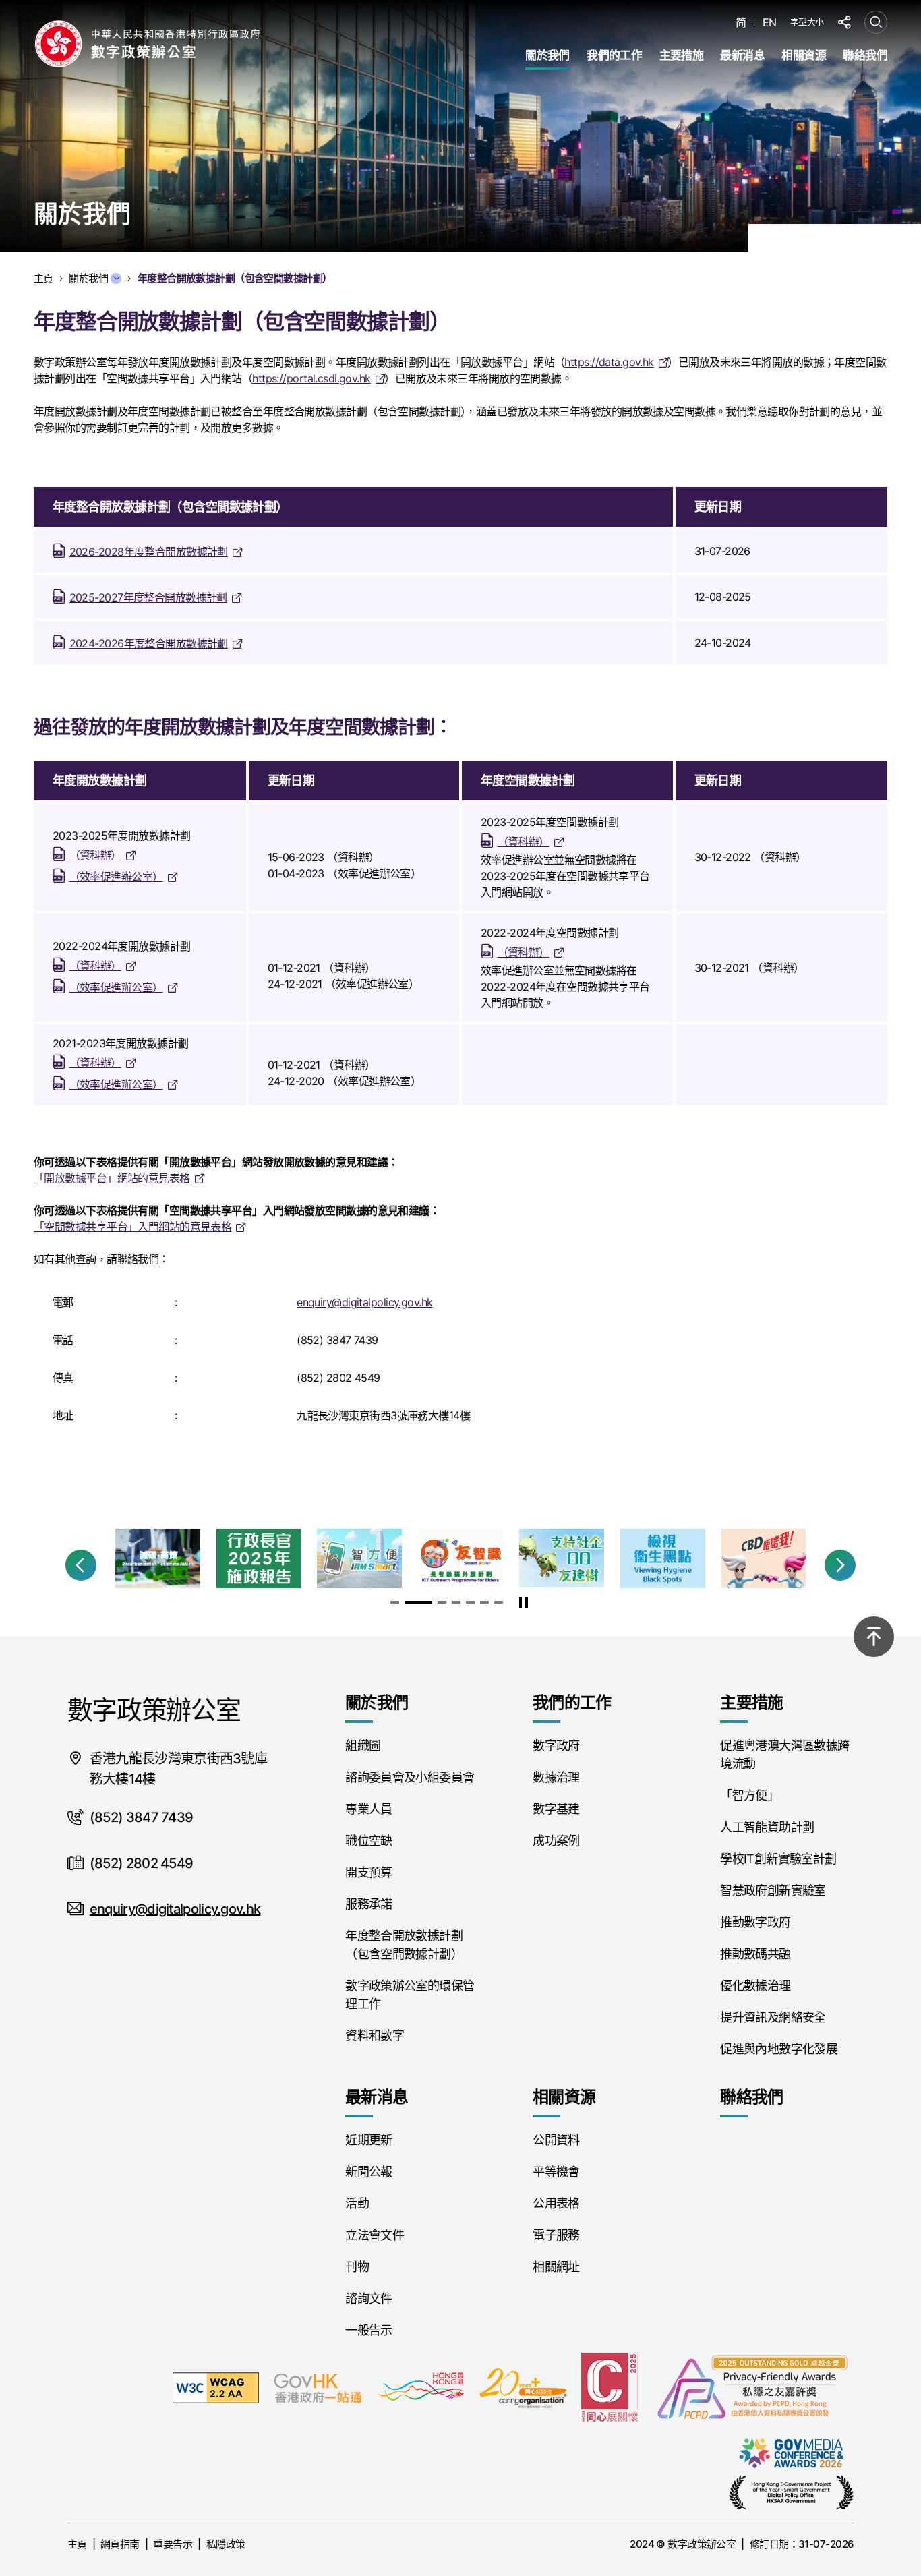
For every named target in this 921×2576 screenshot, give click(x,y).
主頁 (77, 2544)
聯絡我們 (865, 55)
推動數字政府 (755, 1922)
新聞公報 (368, 2172)
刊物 (357, 2267)
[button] (81, 1565)
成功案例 (556, 1841)
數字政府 (556, 1746)
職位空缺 (368, 1841)
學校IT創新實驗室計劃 (778, 1859)
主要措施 (682, 55)
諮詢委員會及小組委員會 (410, 1777)
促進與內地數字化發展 (779, 2049)
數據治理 (556, 1777)
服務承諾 (368, 1904)
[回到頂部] (874, 1637)
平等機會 (556, 2172)
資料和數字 (375, 2036)
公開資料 (556, 2140)
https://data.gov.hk (609, 362)
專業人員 (368, 1809)
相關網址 (556, 2267)
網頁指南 (120, 2544)
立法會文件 (375, 2235)
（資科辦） (95, 855)
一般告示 (368, 2330)
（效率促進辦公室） (116, 877)
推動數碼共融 (755, 1954)
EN (770, 23)
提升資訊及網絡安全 (773, 2017)
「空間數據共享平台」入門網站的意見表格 (132, 1227)
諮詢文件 (368, 2299)
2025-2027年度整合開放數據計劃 (148, 597)
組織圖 (363, 1746)
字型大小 (807, 22)
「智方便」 (749, 1795)
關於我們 (547, 55)
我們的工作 (614, 55)
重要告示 (173, 2544)
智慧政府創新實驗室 (773, 1891)
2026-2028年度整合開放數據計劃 (149, 552)
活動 (357, 2203)
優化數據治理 (755, 1986)
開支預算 (368, 1872)
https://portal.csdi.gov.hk (311, 378)
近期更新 (368, 2140)
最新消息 (742, 55)
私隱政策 (226, 2544)
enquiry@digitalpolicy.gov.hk (364, 1302)
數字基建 (556, 1809)
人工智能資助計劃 (767, 1827)
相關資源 (804, 55)
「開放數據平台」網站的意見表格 (112, 1178)
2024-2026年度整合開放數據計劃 (149, 643)
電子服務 (556, 2235)
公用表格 (556, 2203)
